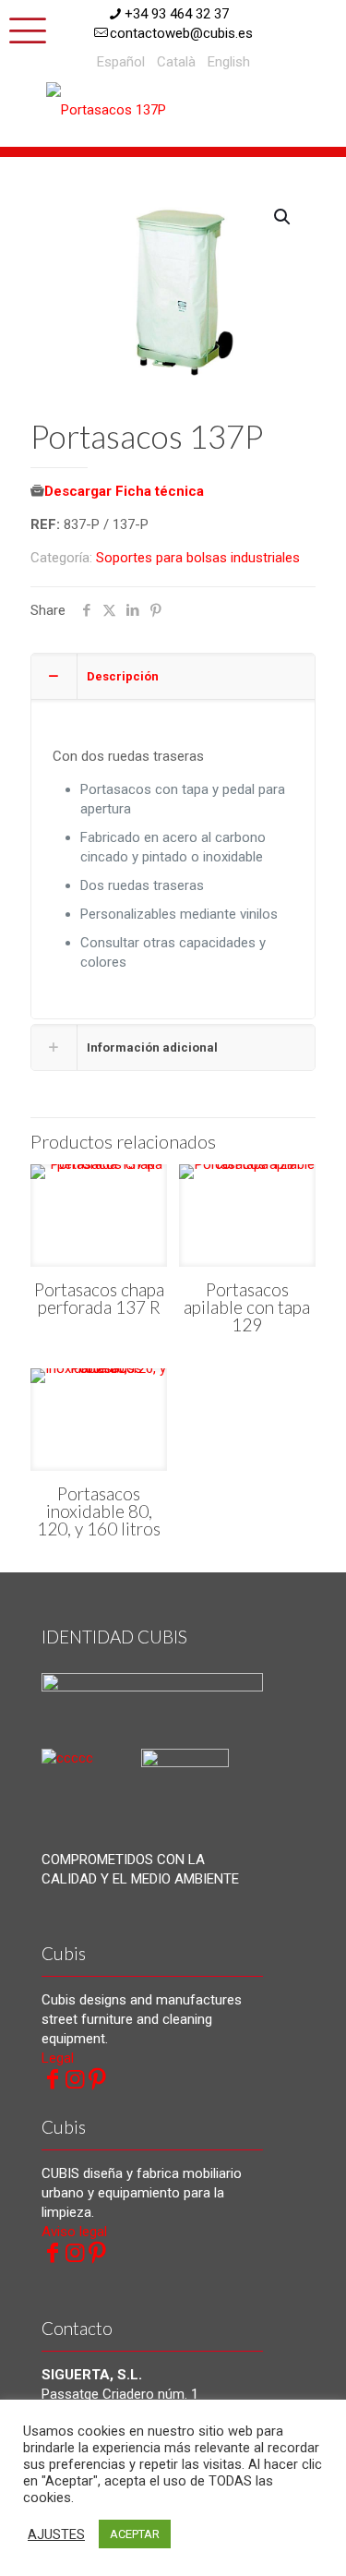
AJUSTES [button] (56, 2534)
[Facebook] (53, 2079)
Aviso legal (74, 2232)
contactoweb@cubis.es (181, 33)
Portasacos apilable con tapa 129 (247, 1307)
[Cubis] (115, 109)
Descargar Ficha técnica (124, 491)
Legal (58, 2058)
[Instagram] (75, 2079)
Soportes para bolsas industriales (198, 558)
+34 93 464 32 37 (177, 14)
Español (121, 62)
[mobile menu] (25, 28)
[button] (283, 217)
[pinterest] (97, 2079)
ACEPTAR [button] (135, 2534)
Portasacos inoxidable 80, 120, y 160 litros (99, 1511)
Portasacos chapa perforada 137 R (99, 1298)
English (229, 62)
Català (176, 62)
